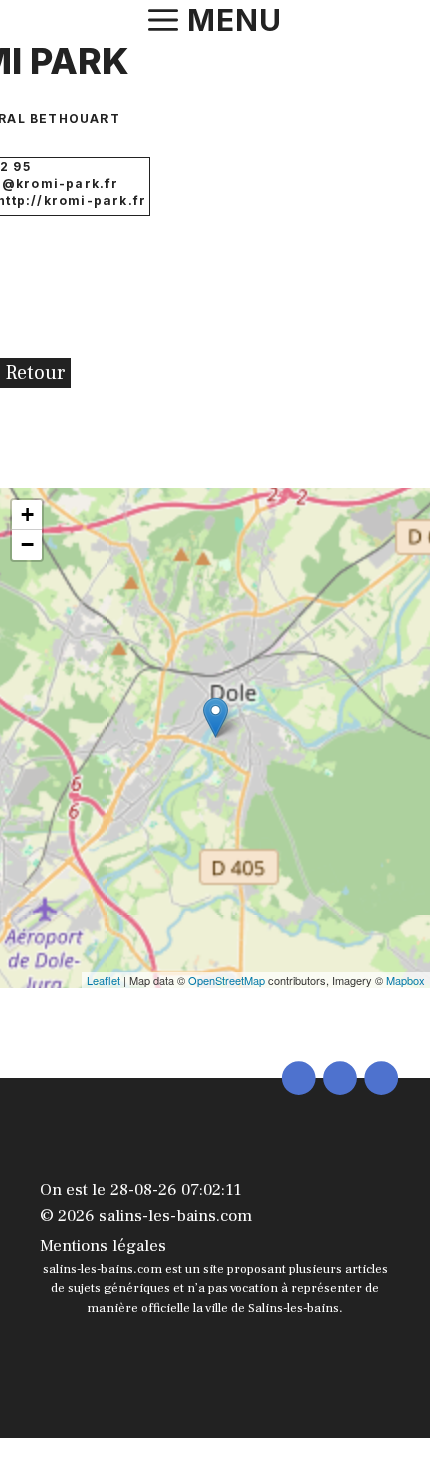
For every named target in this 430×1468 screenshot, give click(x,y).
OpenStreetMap (226, 980)
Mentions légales (103, 1246)
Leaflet (103, 980)
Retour (35, 373)
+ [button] (27, 514)
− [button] (27, 544)
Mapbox (405, 980)
